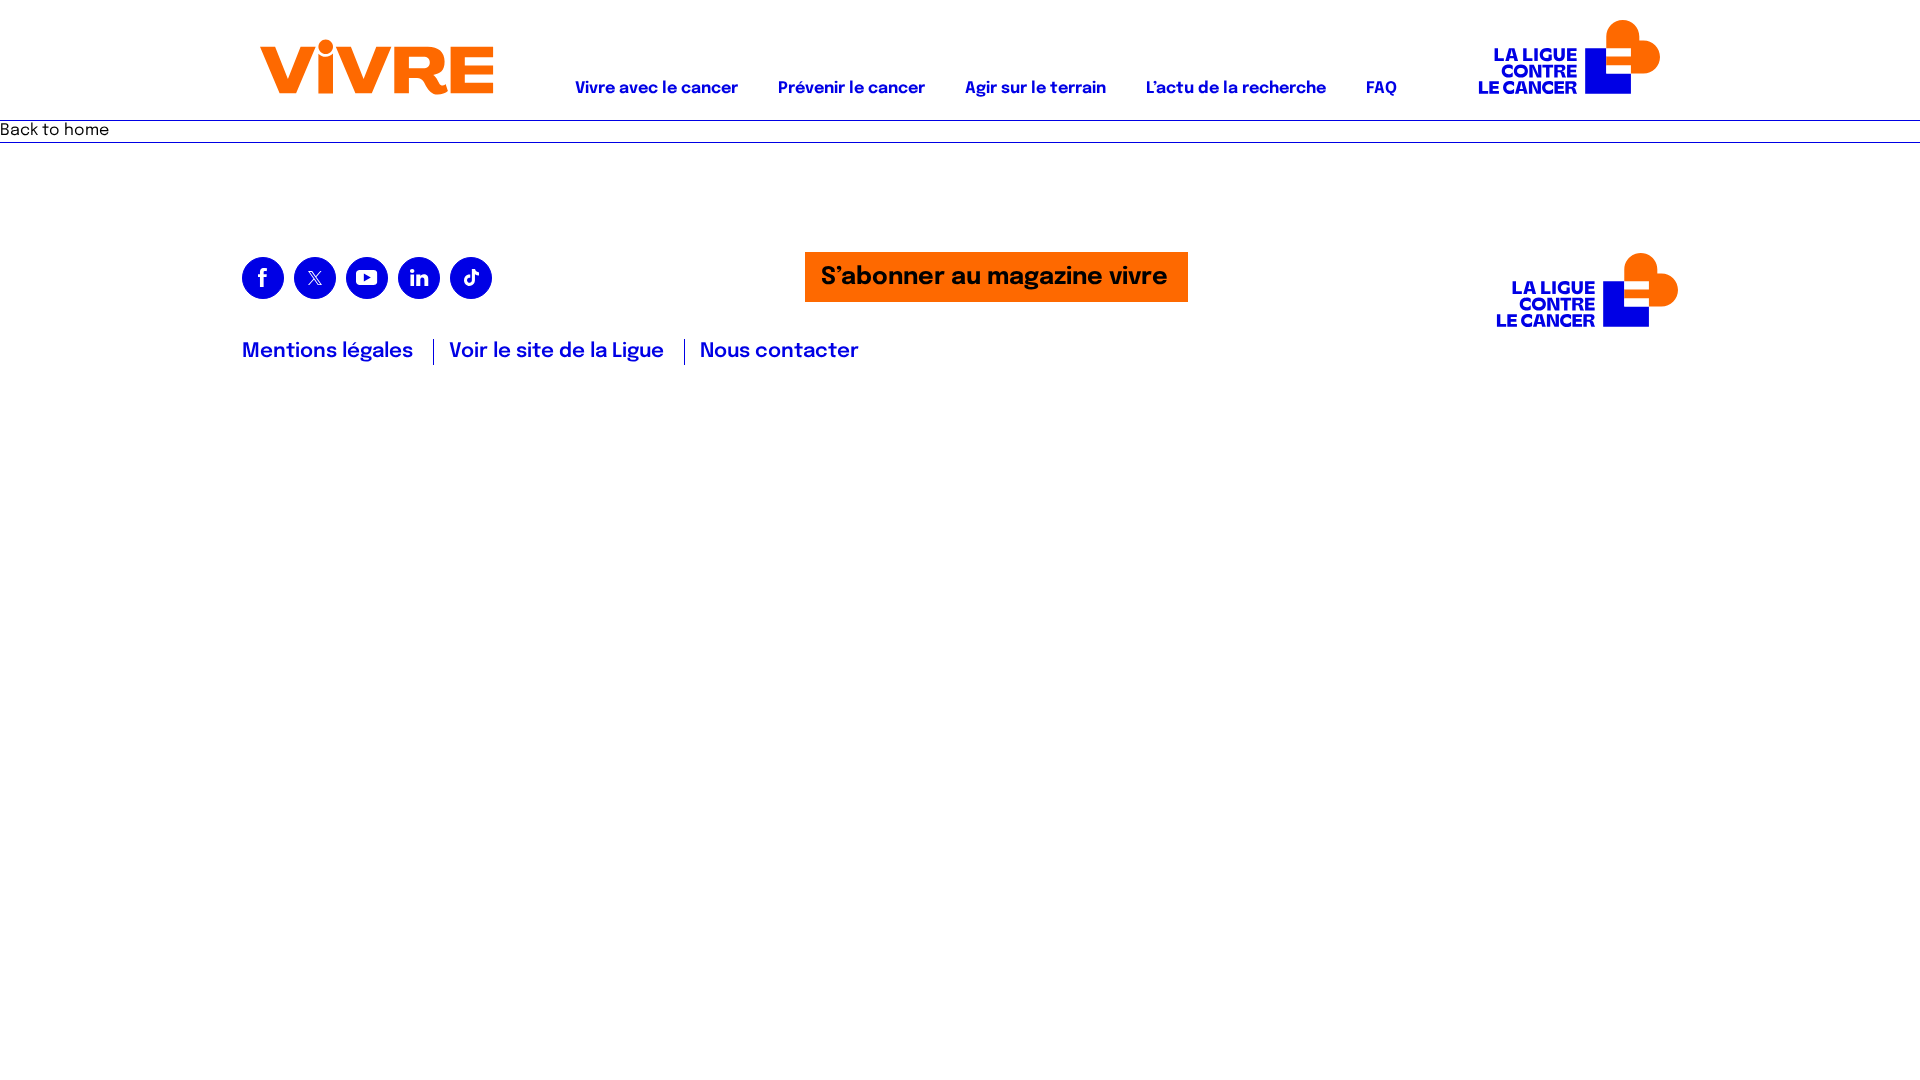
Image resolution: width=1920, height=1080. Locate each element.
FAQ (1381, 88)
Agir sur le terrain (1035, 88)
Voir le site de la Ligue (556, 351)
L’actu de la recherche (1236, 88)
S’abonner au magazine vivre (994, 277)
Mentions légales (327, 351)
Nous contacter (779, 351)
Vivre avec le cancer (656, 88)
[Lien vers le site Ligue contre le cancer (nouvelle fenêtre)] (1569, 60)
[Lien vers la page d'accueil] (377, 60)
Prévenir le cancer (851, 88)
